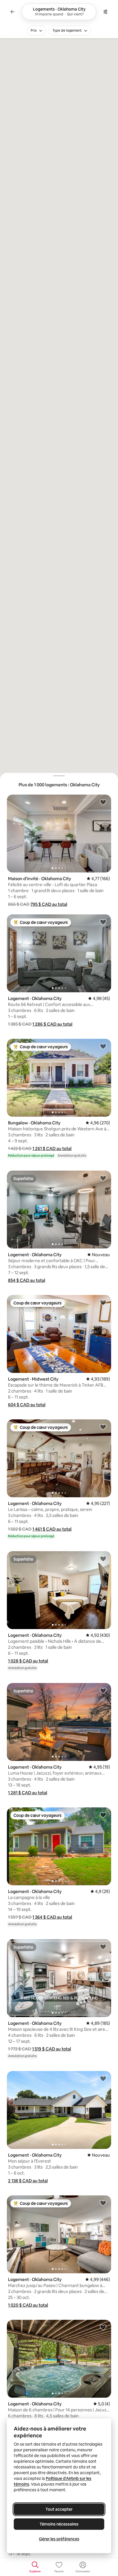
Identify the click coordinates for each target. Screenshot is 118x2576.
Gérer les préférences (59, 2539)
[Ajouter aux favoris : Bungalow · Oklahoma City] (103, 1046)
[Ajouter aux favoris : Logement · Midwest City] (103, 1302)
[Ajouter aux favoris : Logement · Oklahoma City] (103, 922)
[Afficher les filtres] (105, 12)
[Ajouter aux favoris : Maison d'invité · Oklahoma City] (103, 802)
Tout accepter (59, 2509)
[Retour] (13, 12)
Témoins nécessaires (59, 2524)
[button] (49, 904)
